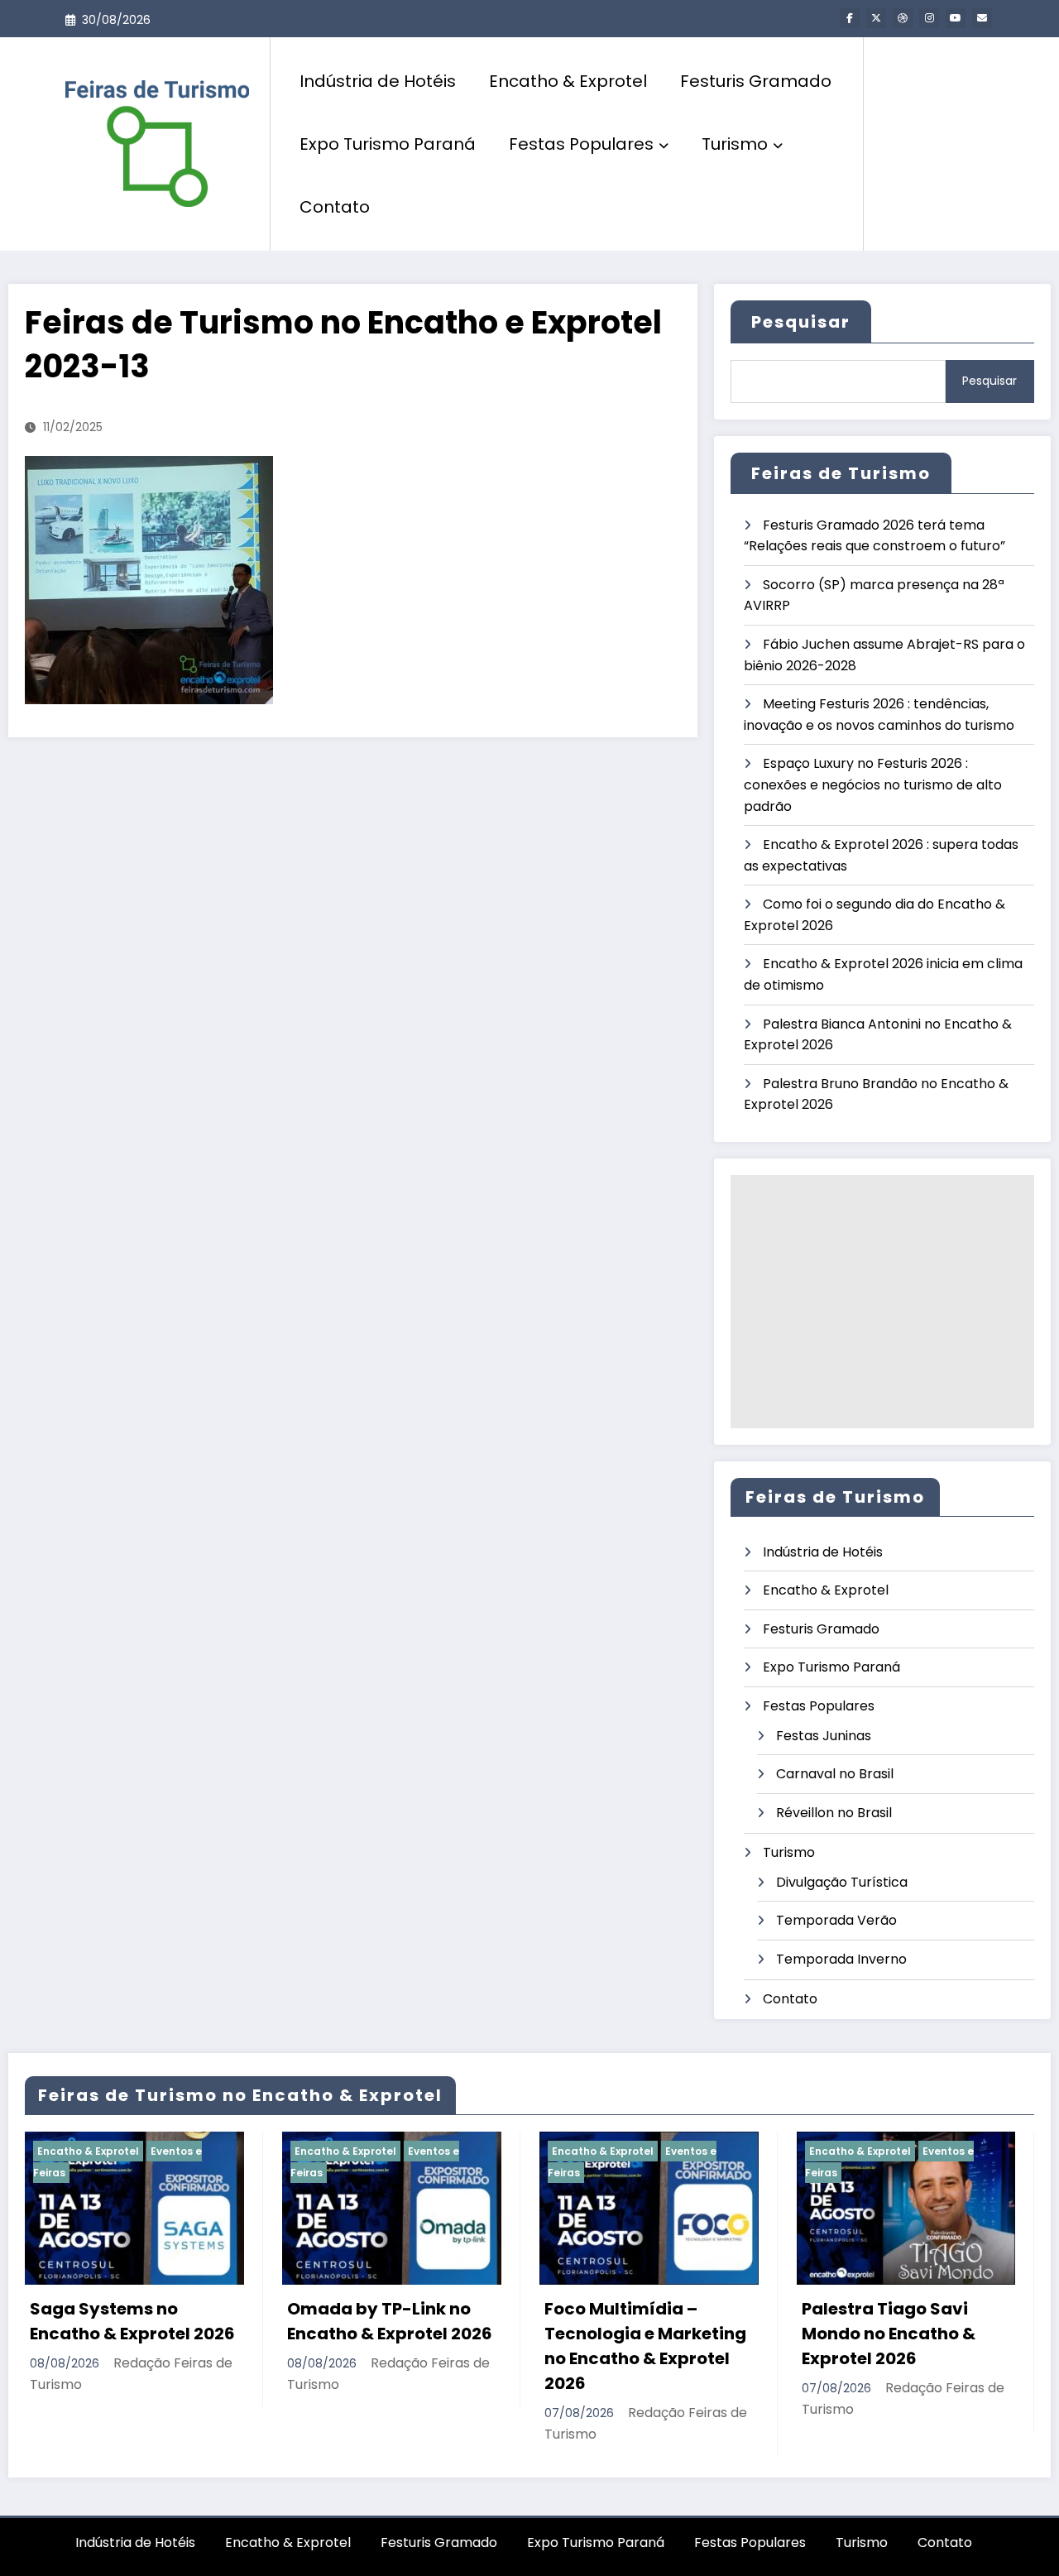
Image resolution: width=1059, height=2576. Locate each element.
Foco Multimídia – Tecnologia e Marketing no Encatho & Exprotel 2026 (401, 2346)
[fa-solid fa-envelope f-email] (982, 18)
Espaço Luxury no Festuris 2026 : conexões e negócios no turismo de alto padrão (873, 784)
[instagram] (929, 18)
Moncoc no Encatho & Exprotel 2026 (906, 2321)
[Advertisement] (882, 1302)
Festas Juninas (824, 1736)
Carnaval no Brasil (835, 1774)
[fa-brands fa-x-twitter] (876, 18)
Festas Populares (581, 144)
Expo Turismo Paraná (388, 144)
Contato (335, 207)
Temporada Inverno (841, 1959)
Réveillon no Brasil (834, 1813)
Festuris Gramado (756, 81)
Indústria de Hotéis (378, 81)
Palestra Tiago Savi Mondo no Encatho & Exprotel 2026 (645, 2334)
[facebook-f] (850, 18)
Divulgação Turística (842, 1882)
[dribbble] (903, 18)
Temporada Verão (836, 1920)
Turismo (735, 144)
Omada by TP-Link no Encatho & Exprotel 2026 (146, 2321)
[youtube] (956, 18)
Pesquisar (801, 322)
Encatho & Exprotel (568, 81)
